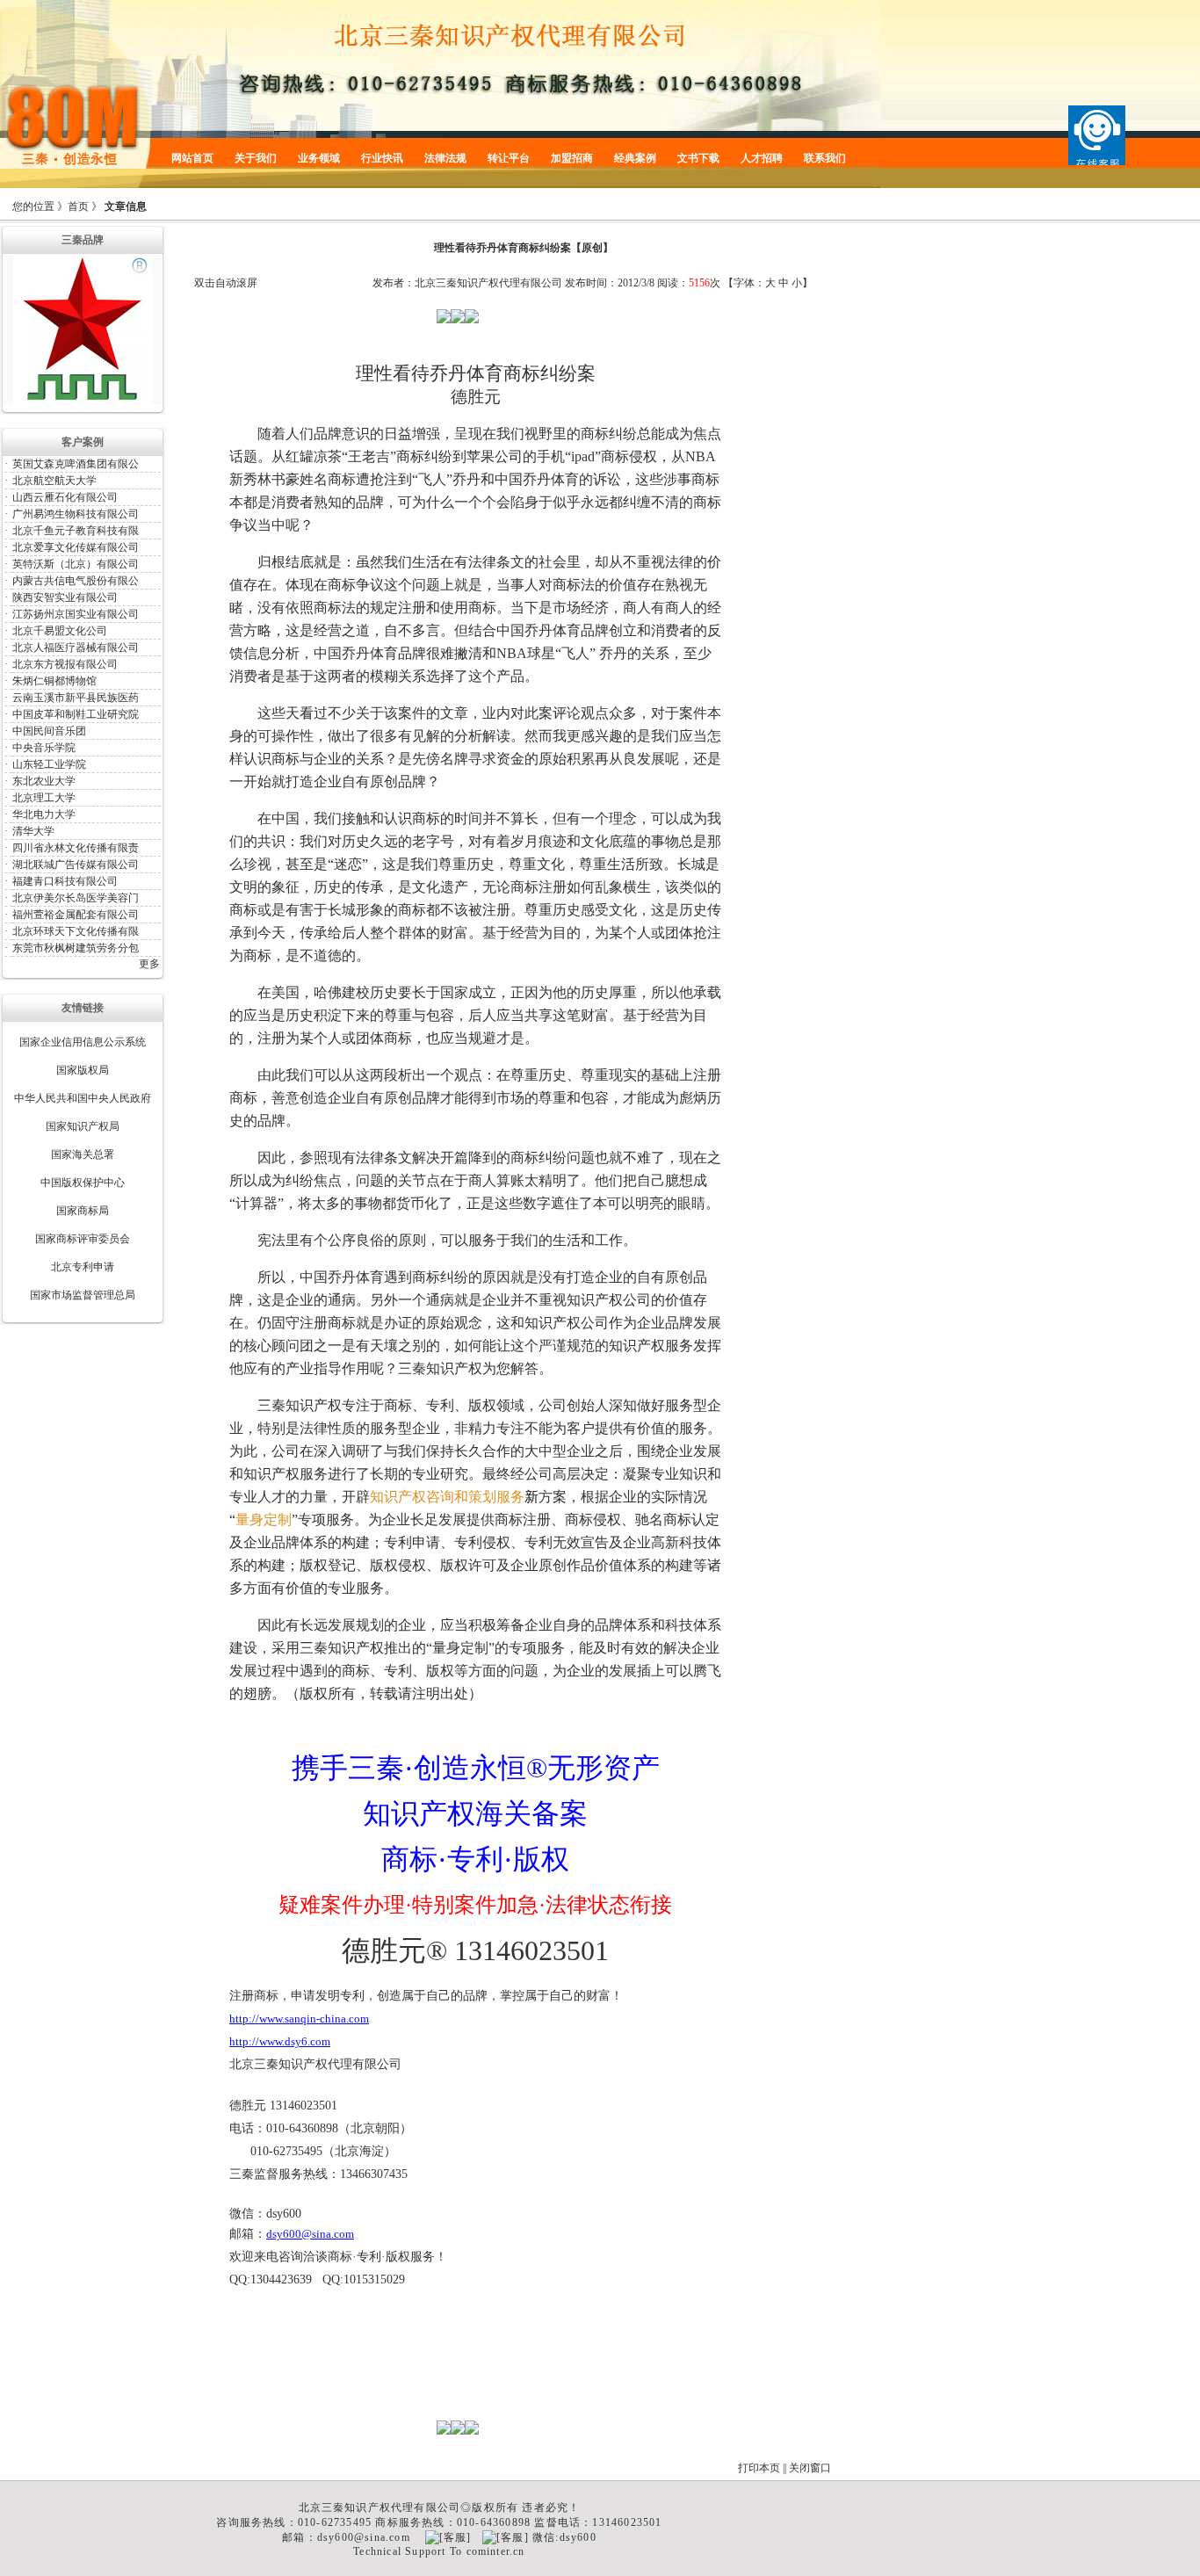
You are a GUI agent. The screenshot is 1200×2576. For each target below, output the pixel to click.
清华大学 (33, 831)
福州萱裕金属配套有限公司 (76, 915)
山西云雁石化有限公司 (65, 497)
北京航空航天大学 (54, 481)
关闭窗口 (810, 2468)
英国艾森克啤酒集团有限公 (76, 464)
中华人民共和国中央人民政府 (83, 1098)
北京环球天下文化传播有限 (76, 931)
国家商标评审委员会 (83, 1239)
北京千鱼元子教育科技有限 (76, 531)
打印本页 (759, 2468)
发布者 (388, 283)
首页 (78, 206)
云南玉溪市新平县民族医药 (76, 698)
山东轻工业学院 (49, 764)
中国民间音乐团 (49, 731)
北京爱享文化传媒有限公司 (76, 547)
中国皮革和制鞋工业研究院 (76, 714)
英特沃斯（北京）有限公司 (76, 564)
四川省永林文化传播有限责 (76, 848)
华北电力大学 (44, 814)
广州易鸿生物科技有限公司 (76, 514)
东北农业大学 (44, 781)
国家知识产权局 (83, 1126)
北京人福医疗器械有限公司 (76, 648)
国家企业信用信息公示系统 (83, 1042)
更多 (149, 964)
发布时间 (586, 283)
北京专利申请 (83, 1267)
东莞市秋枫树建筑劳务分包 (76, 948)
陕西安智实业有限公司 (65, 597)
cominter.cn (496, 2551)
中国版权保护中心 (83, 1183)
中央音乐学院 (44, 748)
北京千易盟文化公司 (60, 631)
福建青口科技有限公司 (65, 881)
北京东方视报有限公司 (65, 664)
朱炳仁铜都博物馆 (54, 681)
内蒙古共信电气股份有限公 (76, 581)
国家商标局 (83, 1211)
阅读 (668, 283)
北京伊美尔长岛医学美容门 (76, 898)
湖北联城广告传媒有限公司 (76, 865)
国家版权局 (83, 1070)
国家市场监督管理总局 (83, 1295)
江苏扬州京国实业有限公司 (76, 614)
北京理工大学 (44, 798)
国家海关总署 (83, 1154)
